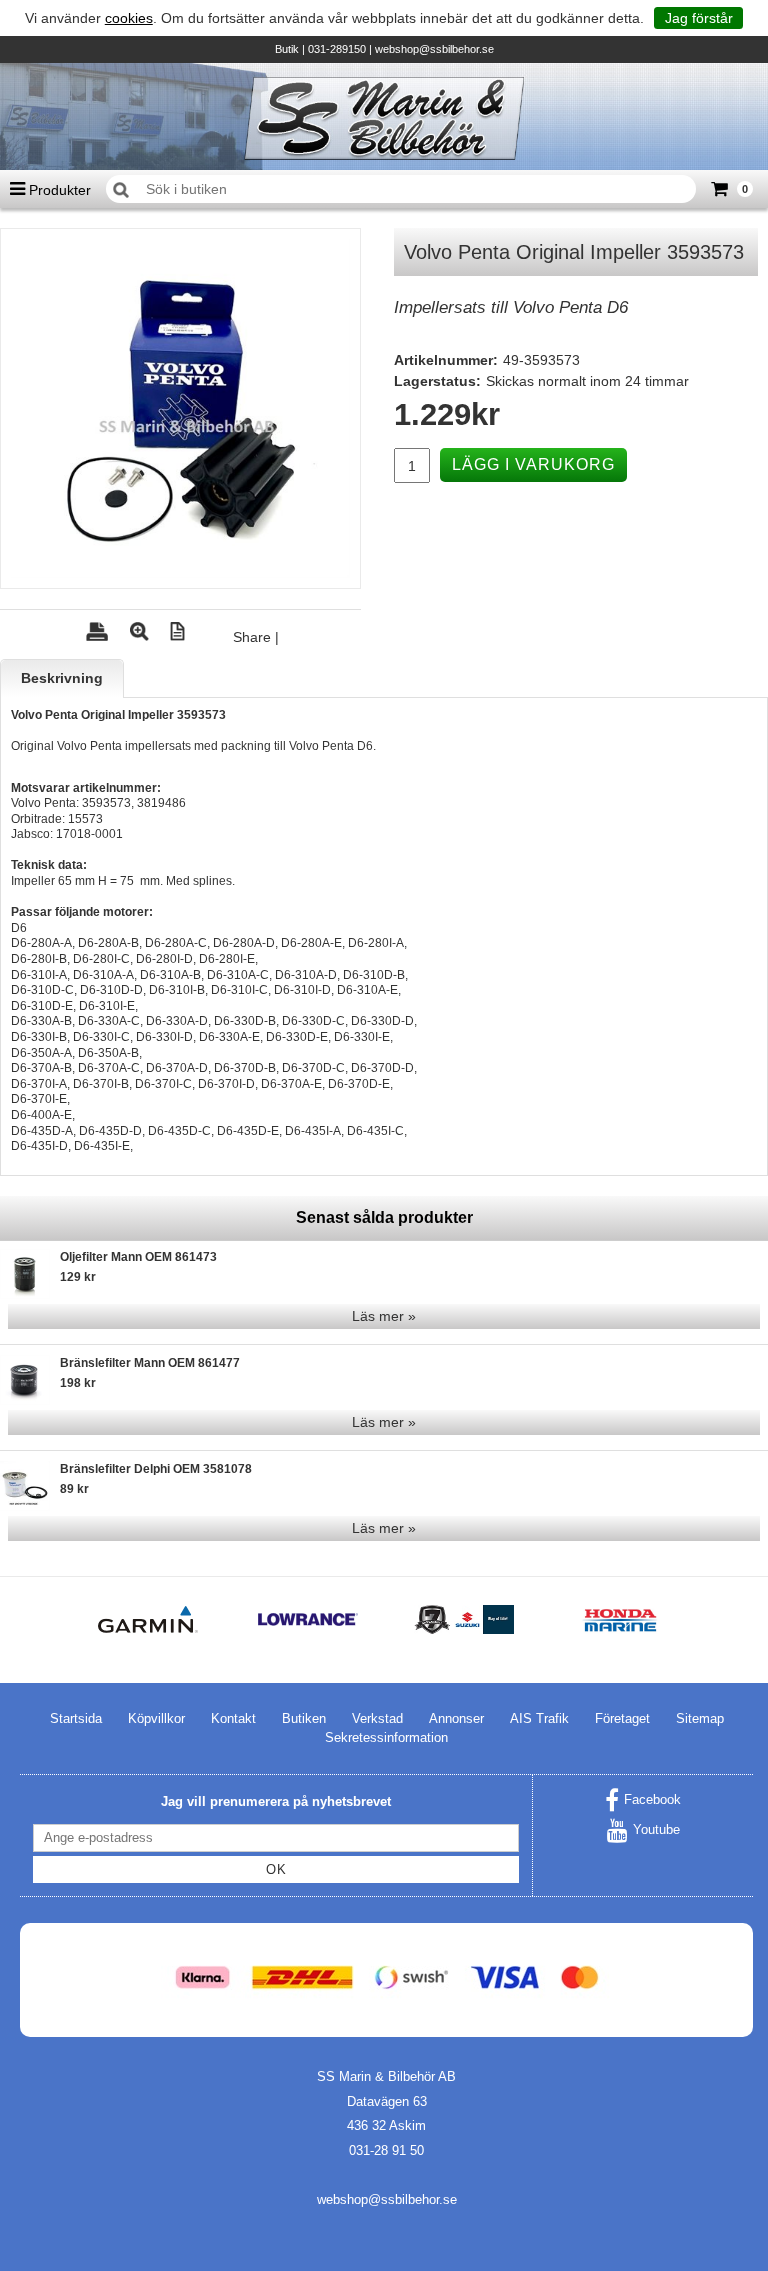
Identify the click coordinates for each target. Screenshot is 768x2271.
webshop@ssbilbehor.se (434, 49)
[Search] (121, 190)
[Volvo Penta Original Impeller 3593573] (180, 408)
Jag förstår (699, 18)
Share (252, 637)
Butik (287, 49)
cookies (129, 18)
